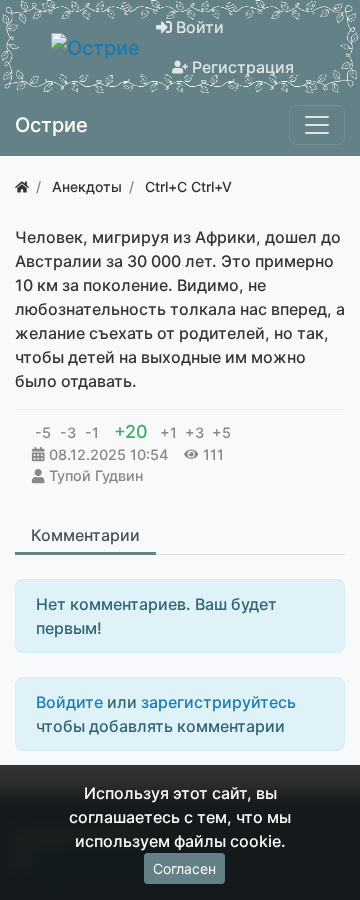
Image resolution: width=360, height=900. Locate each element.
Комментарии (85, 535)
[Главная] (22, 186)
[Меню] (317, 125)
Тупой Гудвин (96, 475)
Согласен (184, 868)
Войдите (69, 702)
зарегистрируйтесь (218, 702)
